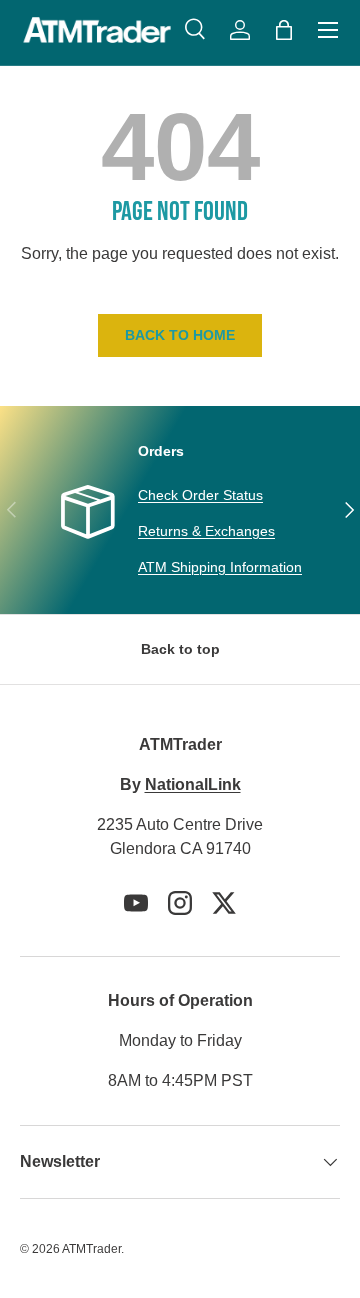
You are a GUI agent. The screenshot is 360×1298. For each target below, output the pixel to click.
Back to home (180, 335)
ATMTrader (91, 1249)
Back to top (180, 649)
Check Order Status (200, 495)
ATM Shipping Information (220, 567)
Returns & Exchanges (206, 531)
